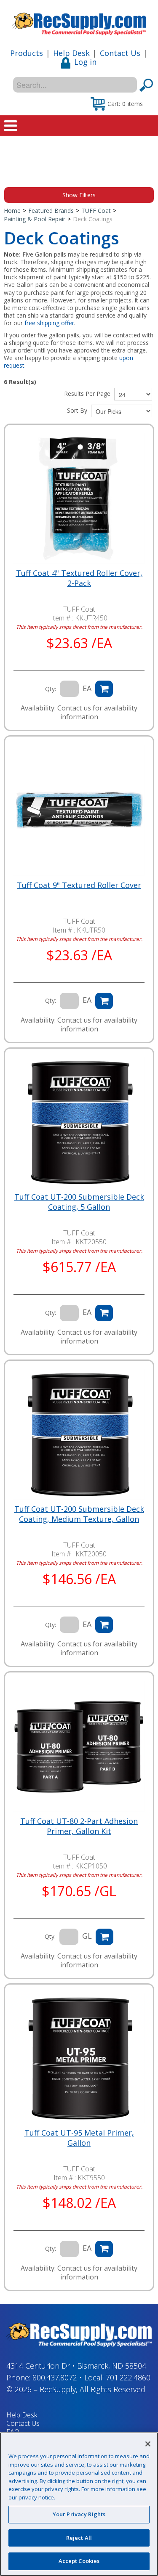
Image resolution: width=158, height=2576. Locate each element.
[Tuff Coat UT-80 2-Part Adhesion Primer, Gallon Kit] (79, 1746)
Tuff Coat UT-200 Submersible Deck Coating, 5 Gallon (79, 1202)
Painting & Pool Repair (35, 219)
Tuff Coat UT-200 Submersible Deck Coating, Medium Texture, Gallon (79, 1514)
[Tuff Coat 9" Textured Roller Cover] (79, 810)
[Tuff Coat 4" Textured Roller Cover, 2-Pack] (79, 498)
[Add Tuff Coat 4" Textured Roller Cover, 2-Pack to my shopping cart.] (104, 689)
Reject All (79, 2538)
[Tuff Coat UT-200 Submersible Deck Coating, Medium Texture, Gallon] (79, 1434)
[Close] (148, 2444)
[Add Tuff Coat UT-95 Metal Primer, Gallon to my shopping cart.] (104, 2249)
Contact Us (120, 53)
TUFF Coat (96, 211)
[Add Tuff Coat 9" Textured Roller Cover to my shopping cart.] (104, 1001)
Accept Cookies (79, 2561)
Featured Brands (51, 211)
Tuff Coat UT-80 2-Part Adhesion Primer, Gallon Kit (79, 1826)
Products (27, 53)
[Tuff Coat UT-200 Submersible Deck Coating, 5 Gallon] (79, 1122)
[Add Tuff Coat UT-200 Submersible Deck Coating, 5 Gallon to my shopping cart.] (104, 1313)
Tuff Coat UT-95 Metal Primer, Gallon (79, 2138)
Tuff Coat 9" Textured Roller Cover (79, 885)
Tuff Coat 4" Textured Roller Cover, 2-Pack (79, 578)
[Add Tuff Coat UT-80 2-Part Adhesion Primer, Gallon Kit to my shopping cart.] (104, 1937)
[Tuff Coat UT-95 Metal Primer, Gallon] (79, 2058)
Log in (85, 62)
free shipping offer (49, 323)
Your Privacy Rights (79, 2514)
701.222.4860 (128, 2377)
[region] (79, 2504)
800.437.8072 (55, 2377)
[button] (117, 103)
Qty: (51, 689)
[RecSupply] (79, 21)
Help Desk (71, 53)
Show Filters (79, 195)
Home (12, 211)
